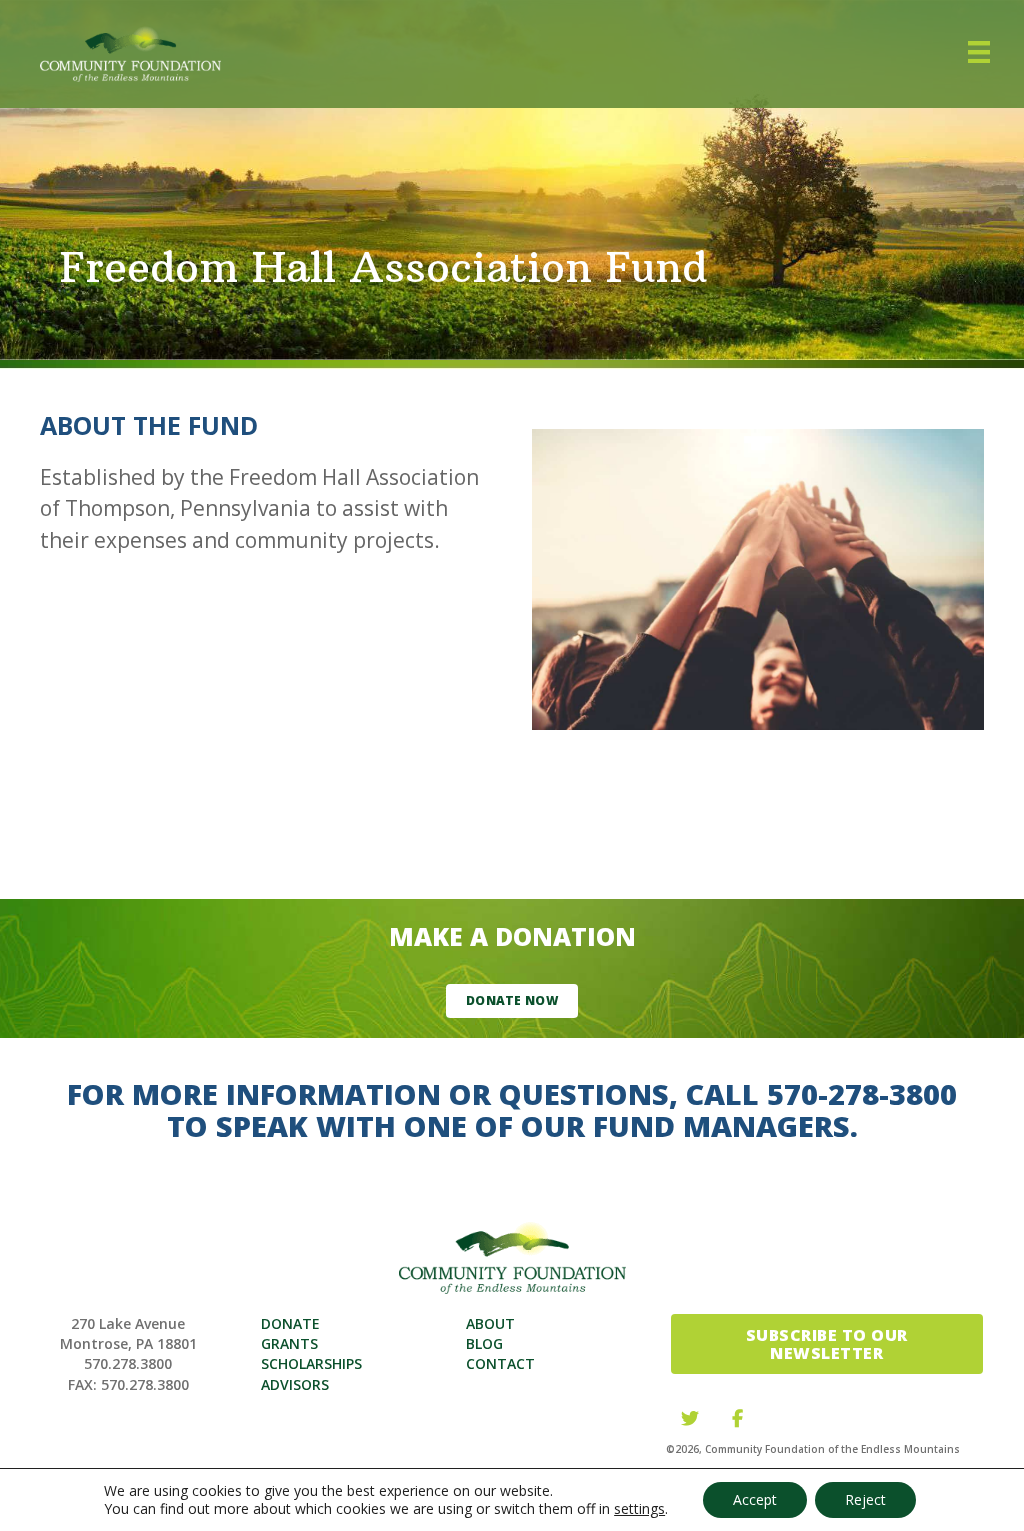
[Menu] (979, 54)
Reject (865, 1499)
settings (639, 1509)
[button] (512, 1001)
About (490, 1323)
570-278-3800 (862, 1093)
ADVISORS (295, 1384)
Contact (500, 1363)
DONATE (290, 1323)
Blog (484, 1343)
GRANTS (289, 1343)
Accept (755, 1499)
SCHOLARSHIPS (311, 1363)
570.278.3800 (128, 1363)
